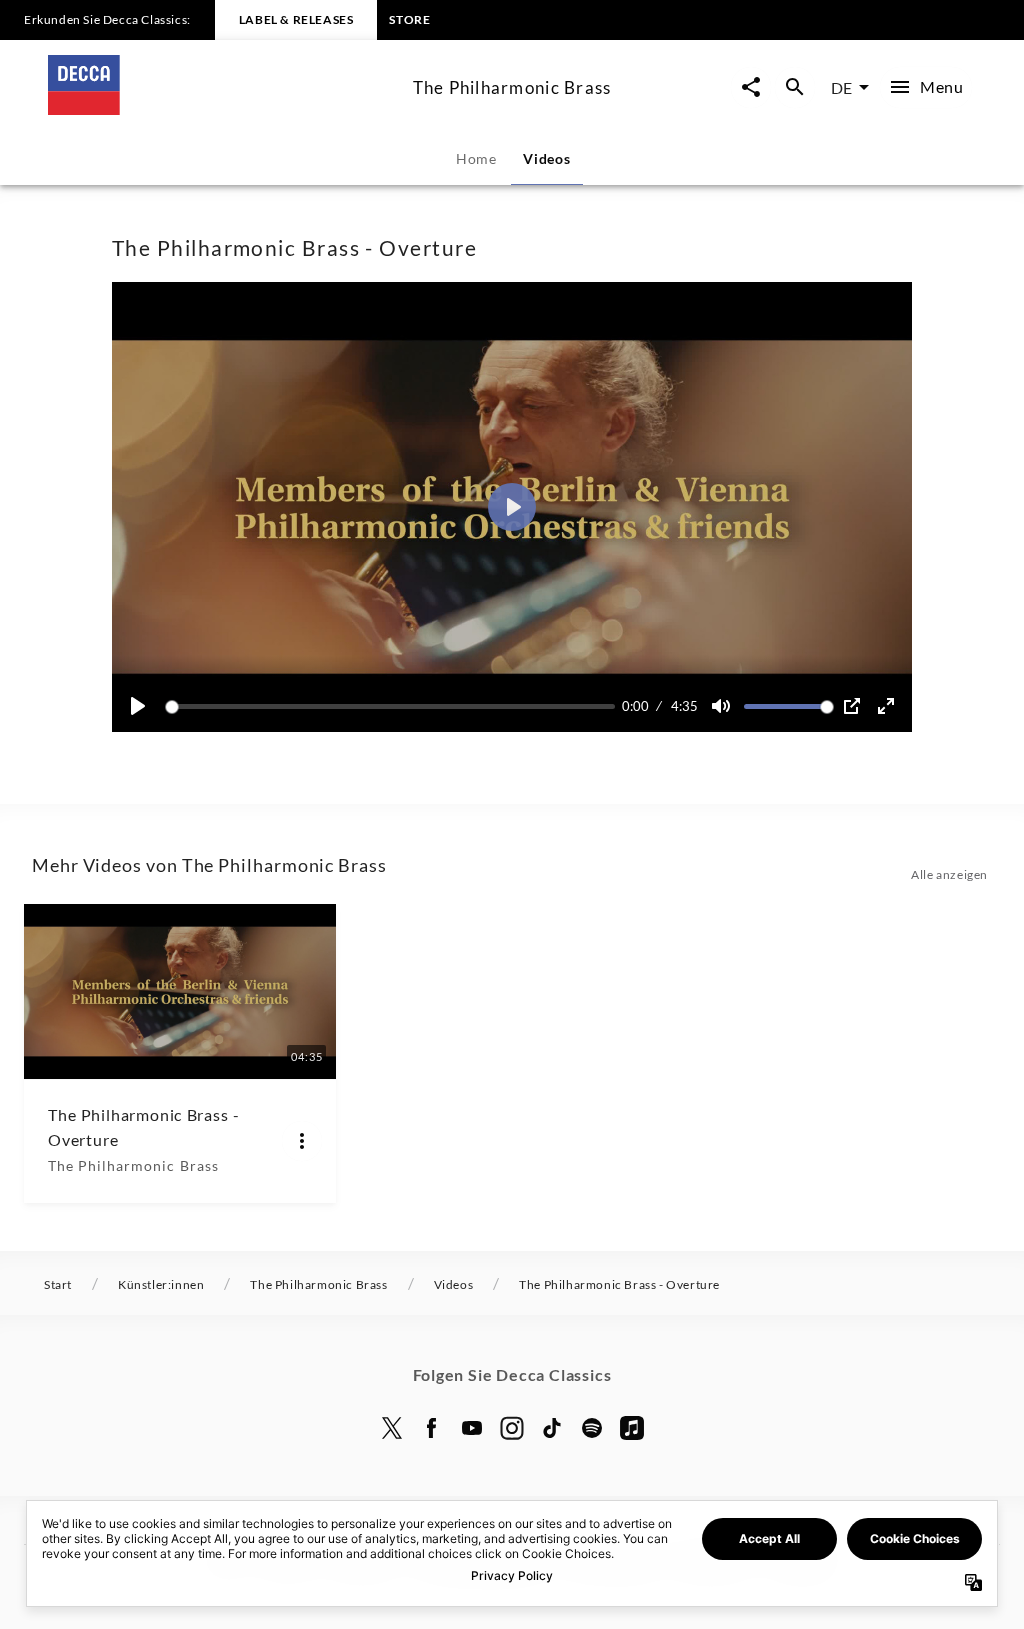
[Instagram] (512, 1428)
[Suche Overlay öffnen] (795, 87)
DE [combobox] (841, 87)
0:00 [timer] (635, 706)
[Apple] (632, 1428)
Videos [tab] (546, 158)
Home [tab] (476, 158)
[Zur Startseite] (222, 108)
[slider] (393, 706)
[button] (512, 507)
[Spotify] (592, 1428)
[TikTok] (552, 1428)
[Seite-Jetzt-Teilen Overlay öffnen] (751, 87)
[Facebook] (432, 1428)
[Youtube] (472, 1428)
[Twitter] (392, 1428)
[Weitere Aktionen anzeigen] (302, 1141)
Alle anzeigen (949, 874)
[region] (512, 507)
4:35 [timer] (684, 706)
